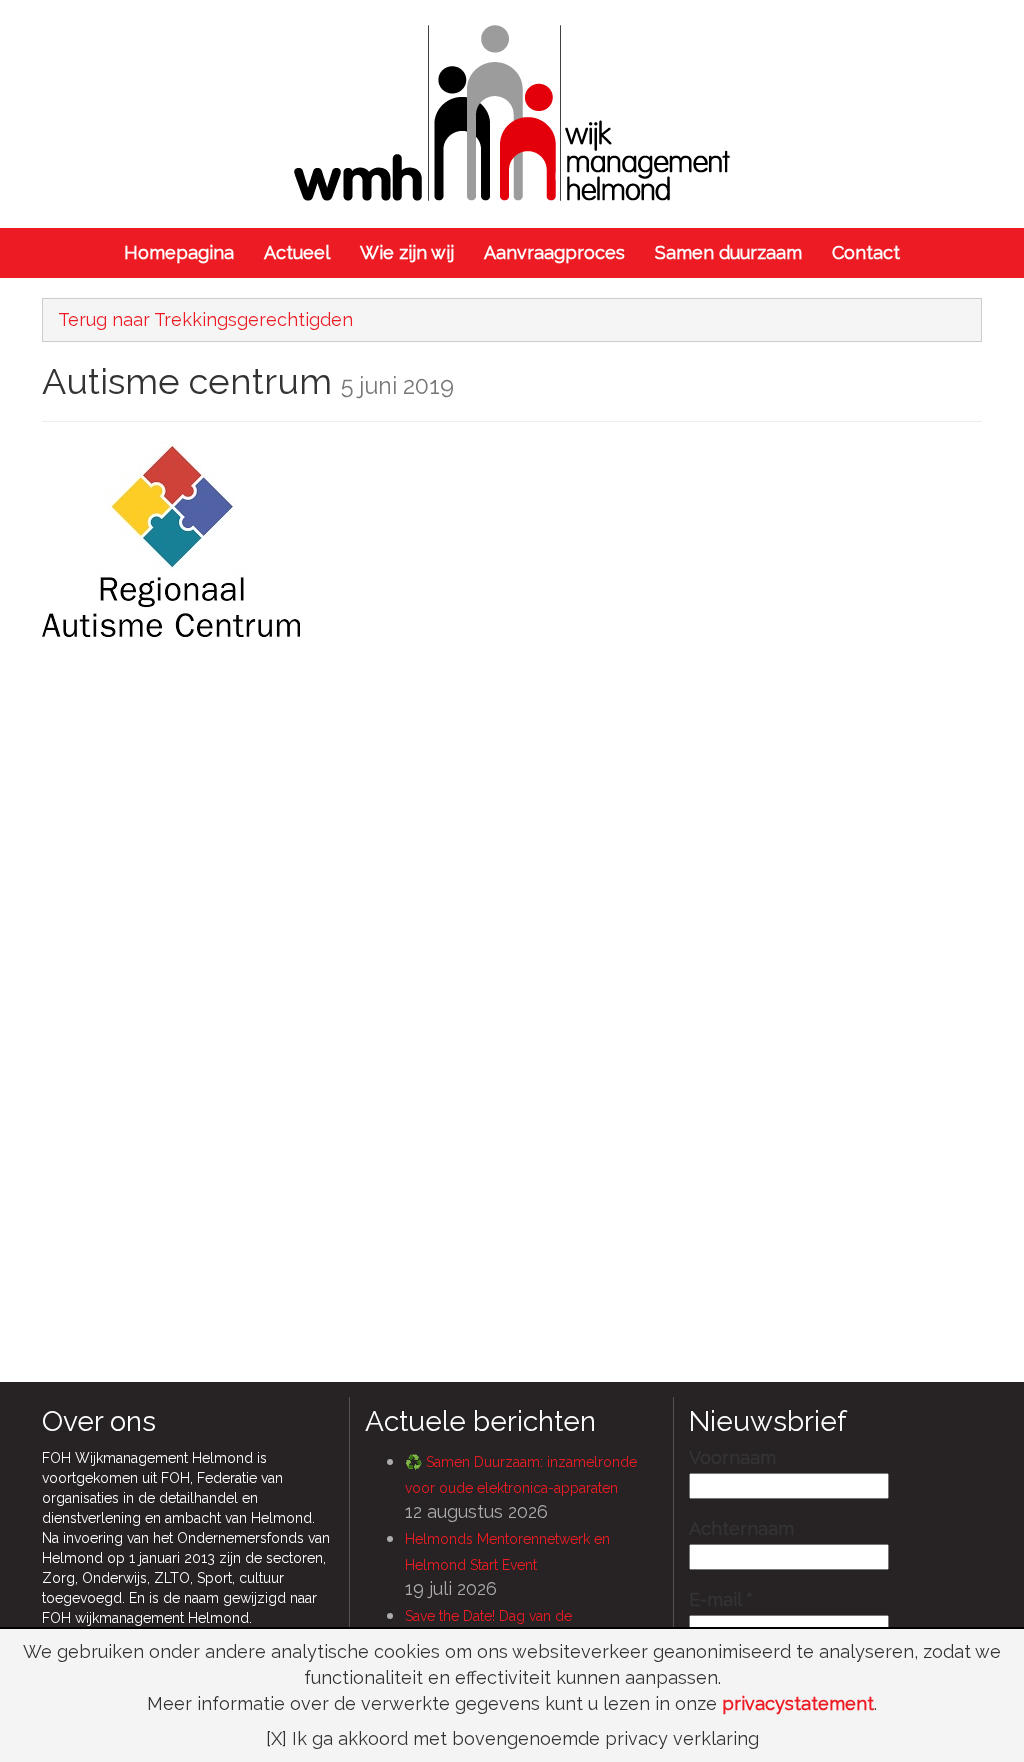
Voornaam (732, 1458)
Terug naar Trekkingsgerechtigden (205, 319)
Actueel (297, 252)
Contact (866, 252)
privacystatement (798, 1703)
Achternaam (741, 1529)
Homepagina (179, 252)
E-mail (721, 1600)
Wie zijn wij (407, 252)
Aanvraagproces (554, 252)
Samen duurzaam (728, 252)
